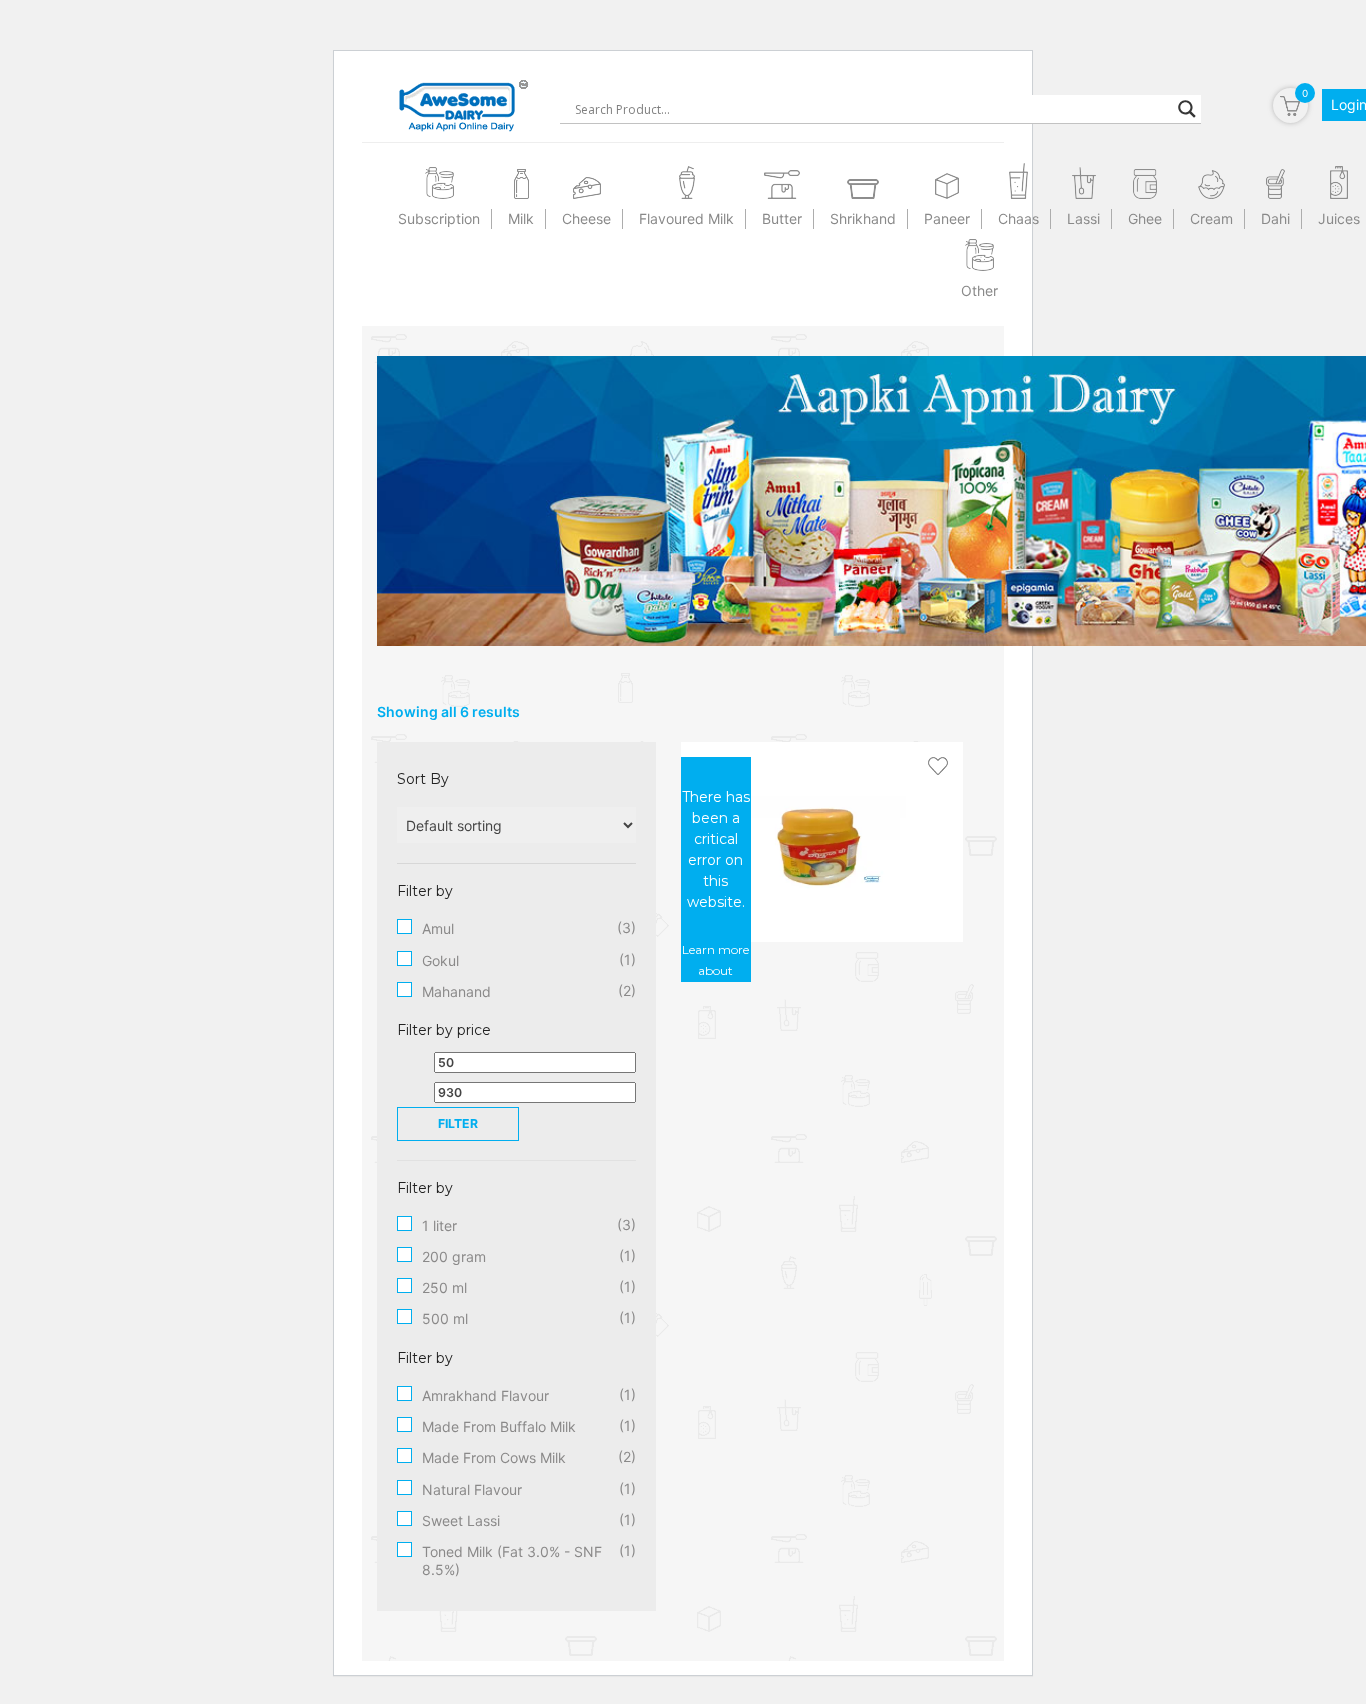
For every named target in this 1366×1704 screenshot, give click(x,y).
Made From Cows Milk (494, 1457)
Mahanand (456, 991)
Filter (458, 1123)
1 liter (439, 1225)
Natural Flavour (472, 1489)
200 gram (454, 1256)
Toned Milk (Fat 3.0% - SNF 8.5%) (512, 1560)
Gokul (440, 960)
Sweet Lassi (461, 1520)
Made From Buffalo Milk (499, 1426)
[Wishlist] (938, 767)
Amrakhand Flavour (485, 1395)
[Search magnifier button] (1187, 109)
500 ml (445, 1318)
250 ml (444, 1287)
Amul (438, 928)
